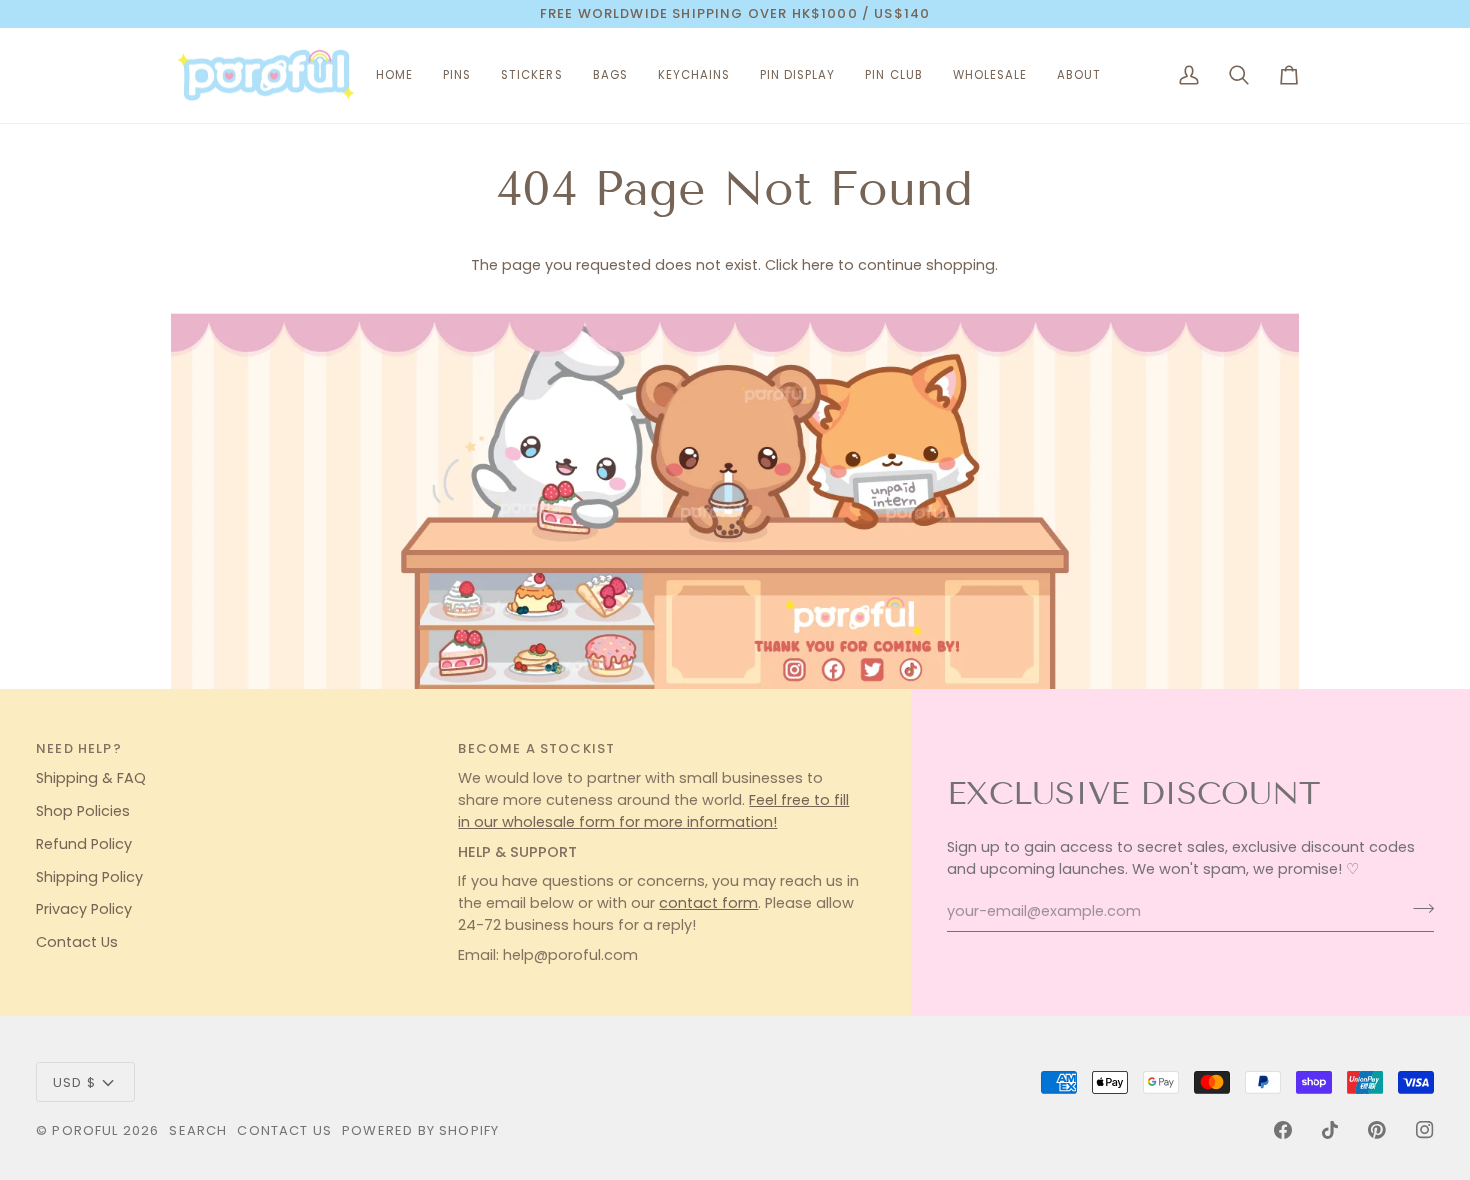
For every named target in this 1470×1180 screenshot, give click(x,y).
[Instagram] (1425, 1130)
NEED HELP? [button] (79, 748)
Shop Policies (83, 811)
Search (198, 1130)
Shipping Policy (89, 877)
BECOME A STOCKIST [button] (536, 748)
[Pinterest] (1377, 1130)
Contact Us (77, 942)
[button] (457, 76)
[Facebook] (1283, 1130)
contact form (708, 903)
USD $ (74, 1082)
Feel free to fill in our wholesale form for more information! (653, 811)
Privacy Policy (84, 909)
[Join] (1417, 909)
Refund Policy (84, 844)
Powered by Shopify (420, 1130)
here (818, 265)
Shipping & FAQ (91, 778)
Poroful (85, 1130)
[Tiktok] (1330, 1130)
